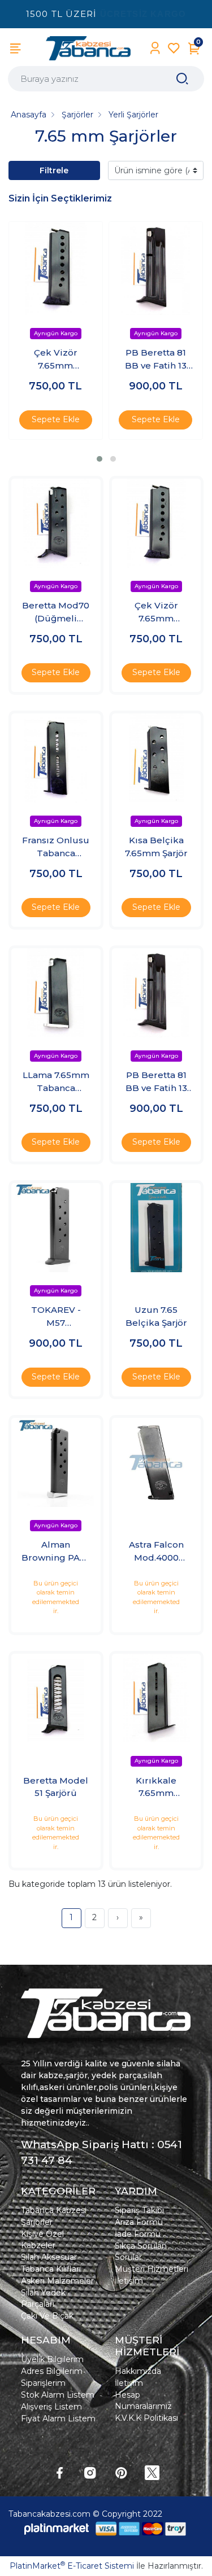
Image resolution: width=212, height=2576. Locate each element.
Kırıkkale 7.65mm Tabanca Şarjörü (156, 1788)
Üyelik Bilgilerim (52, 2359)
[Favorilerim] (174, 48)
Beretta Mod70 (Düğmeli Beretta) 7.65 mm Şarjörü (56, 612)
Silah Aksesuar (49, 2257)
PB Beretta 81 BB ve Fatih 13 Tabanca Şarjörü (155, 360)
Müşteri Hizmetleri (152, 2269)
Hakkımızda (138, 2371)
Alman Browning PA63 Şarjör (56, 1552)
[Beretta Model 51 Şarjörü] (56, 1698)
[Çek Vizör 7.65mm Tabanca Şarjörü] (56, 268)
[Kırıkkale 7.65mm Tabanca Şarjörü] (157, 1698)
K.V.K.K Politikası (146, 2418)
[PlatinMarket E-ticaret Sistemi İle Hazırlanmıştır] (57, 2529)
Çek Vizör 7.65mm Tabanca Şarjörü (55, 360)
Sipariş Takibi (139, 2210)
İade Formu (138, 2234)
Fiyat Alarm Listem (58, 2419)
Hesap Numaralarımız (143, 2400)
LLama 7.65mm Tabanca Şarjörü (56, 1082)
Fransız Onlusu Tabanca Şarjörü (56, 847)
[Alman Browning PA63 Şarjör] (56, 1462)
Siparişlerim (43, 2383)
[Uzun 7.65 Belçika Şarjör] (157, 1228)
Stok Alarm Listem (58, 2395)
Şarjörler (37, 2222)
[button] (99, 459)
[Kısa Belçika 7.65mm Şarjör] (157, 758)
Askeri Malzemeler (57, 2281)
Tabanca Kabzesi (54, 2210)
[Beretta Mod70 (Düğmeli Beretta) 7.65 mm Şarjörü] (56, 523)
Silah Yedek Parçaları (43, 2298)
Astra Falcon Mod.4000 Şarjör (156, 1552)
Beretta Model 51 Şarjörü (56, 1787)
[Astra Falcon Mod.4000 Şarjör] (157, 1462)
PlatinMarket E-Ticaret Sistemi (72, 2566)
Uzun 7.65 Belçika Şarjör (156, 1316)
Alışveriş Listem (51, 2407)
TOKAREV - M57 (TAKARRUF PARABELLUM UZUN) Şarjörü (56, 1317)
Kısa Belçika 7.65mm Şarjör (156, 847)
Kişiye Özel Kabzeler (42, 2240)
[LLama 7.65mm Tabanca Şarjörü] (56, 993)
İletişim (129, 2281)
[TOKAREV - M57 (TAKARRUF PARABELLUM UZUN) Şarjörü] (56, 1228)
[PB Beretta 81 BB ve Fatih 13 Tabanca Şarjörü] (156, 268)
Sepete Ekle (56, 419)
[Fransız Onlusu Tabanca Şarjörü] (56, 758)
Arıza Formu (139, 2222)
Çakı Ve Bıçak (47, 2316)
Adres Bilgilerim (52, 2371)
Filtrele (54, 170)
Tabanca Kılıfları (51, 2269)
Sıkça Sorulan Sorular (141, 2251)
